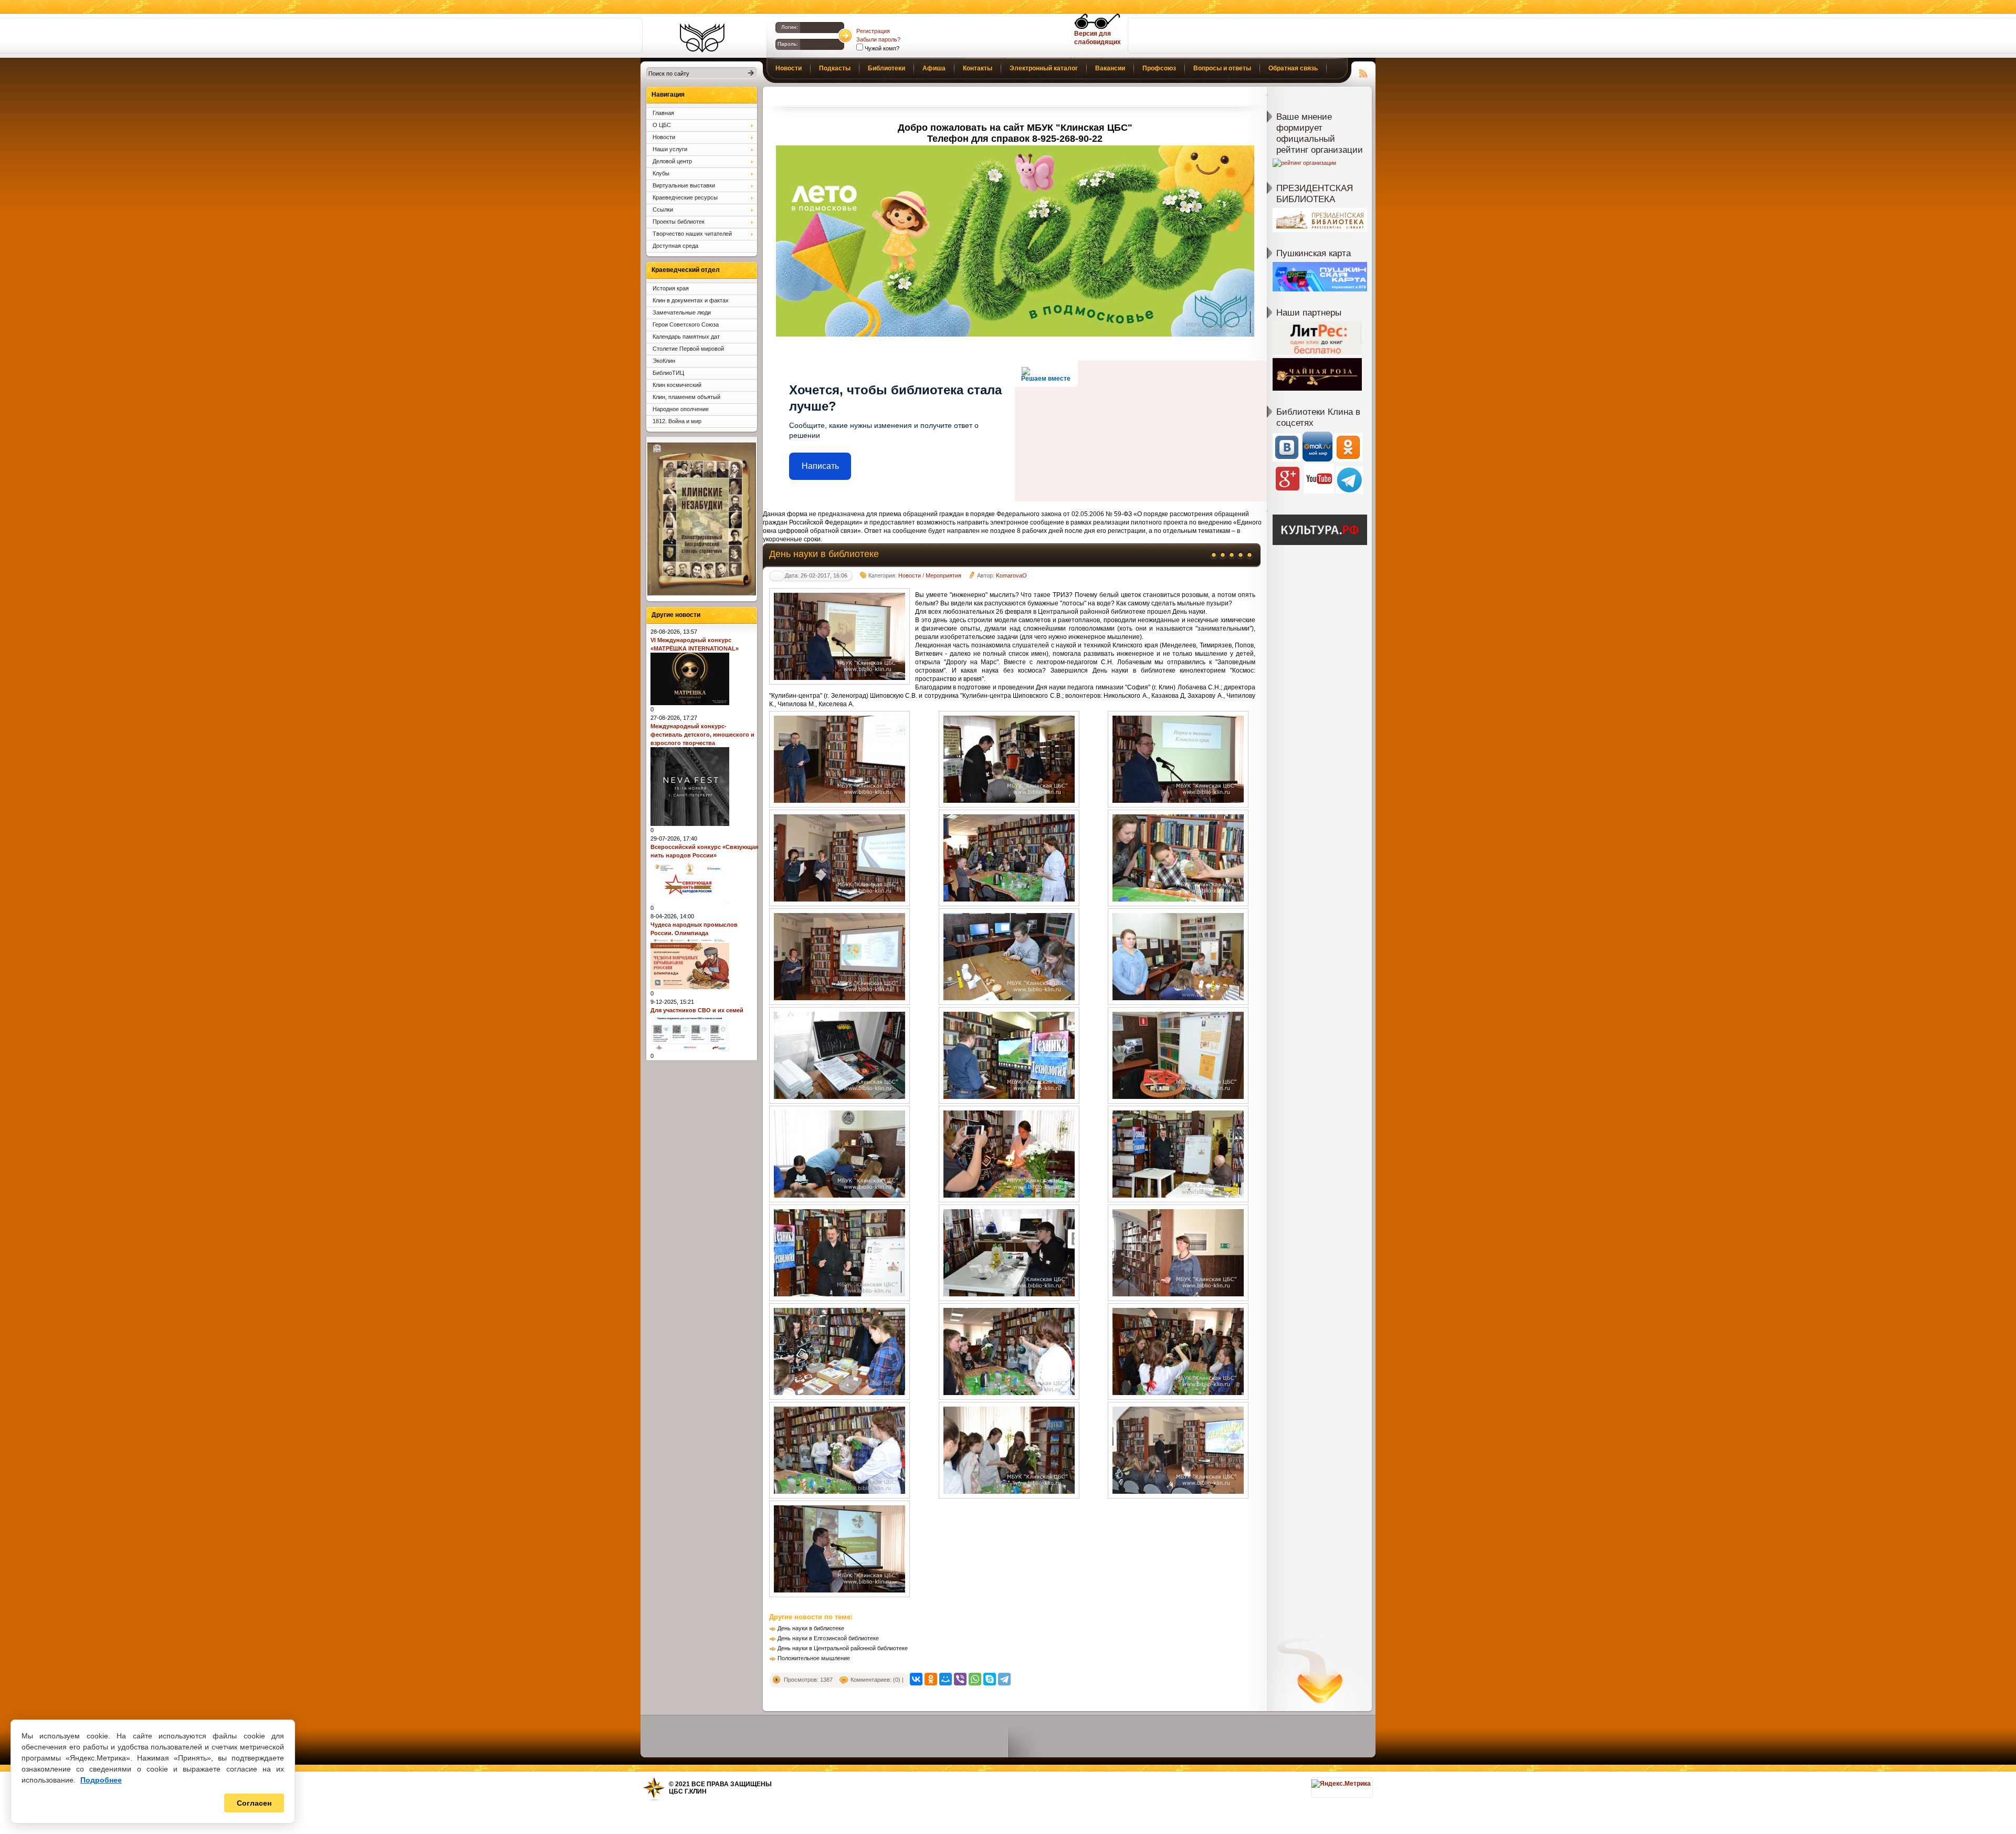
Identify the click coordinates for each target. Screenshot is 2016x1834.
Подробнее (101, 1780)
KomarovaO (1011, 575)
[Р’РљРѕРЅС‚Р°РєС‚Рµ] (916, 1679)
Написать (820, 466)
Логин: (790, 27)
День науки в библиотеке (811, 1628)
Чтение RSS (1363, 72)
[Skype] (990, 1679)
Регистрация (873, 31)
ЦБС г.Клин (688, 1791)
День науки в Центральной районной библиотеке (843, 1648)
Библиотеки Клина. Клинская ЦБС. (702, 38)
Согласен (254, 1803)
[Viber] (960, 1679)
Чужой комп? (881, 48)
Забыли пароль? (878, 39)
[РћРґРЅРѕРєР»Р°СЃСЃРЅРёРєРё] (931, 1679)
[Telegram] (1004, 1679)
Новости (910, 575)
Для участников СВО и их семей (697, 1010)
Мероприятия (943, 575)
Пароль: (788, 44)
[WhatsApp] (975, 1679)
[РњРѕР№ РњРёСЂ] (946, 1679)
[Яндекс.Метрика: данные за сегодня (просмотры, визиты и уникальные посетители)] (1341, 1784)
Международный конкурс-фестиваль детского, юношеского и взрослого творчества (702, 735)
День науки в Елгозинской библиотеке (828, 1638)
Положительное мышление (814, 1658)
